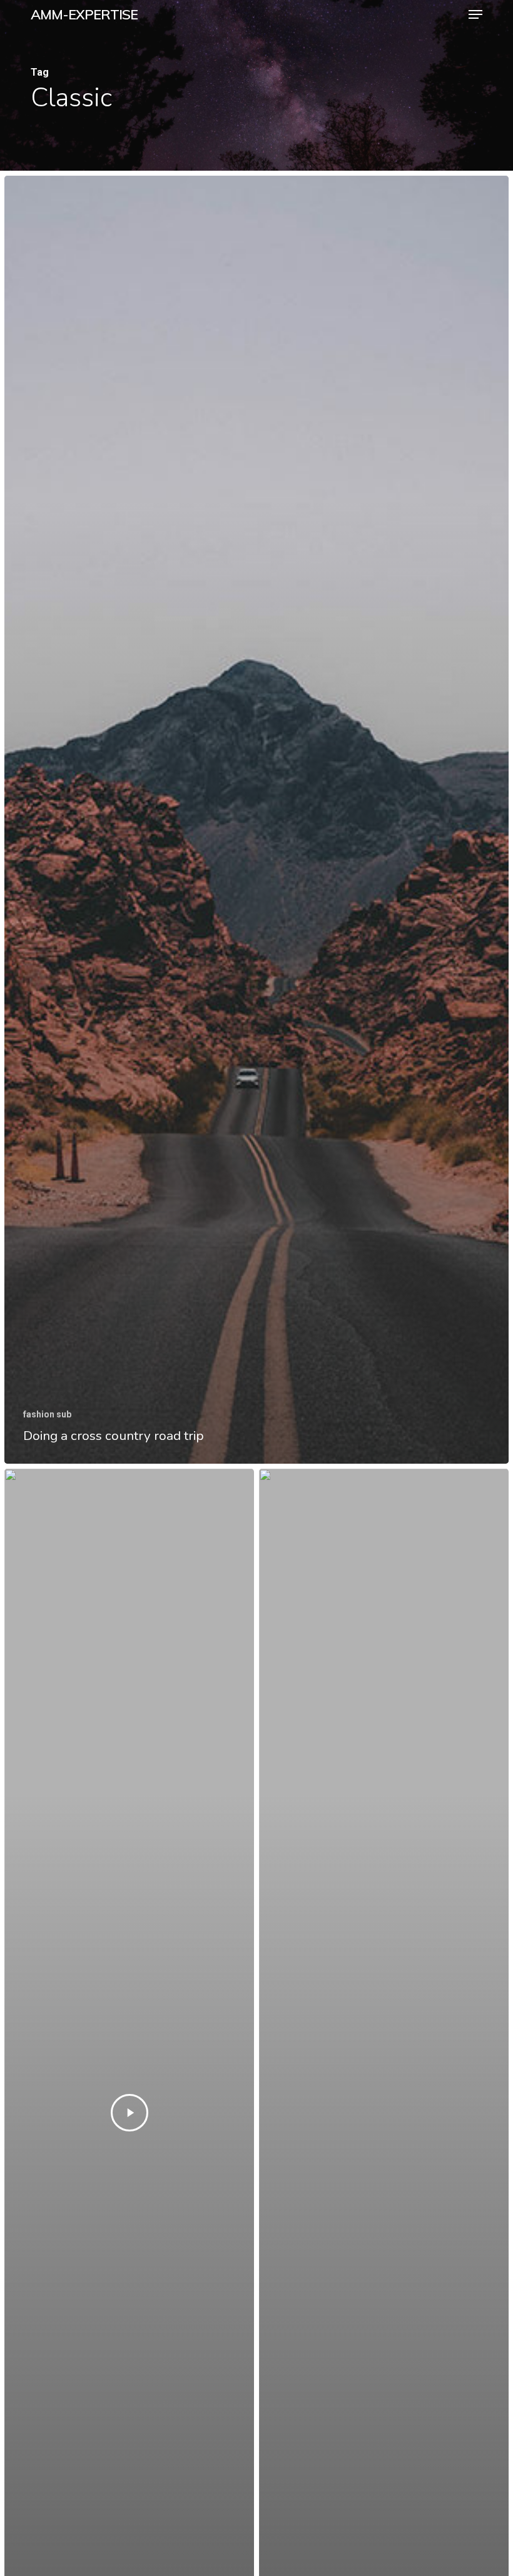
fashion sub (47, 1414)
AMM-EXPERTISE (84, 14)
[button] (475, 14)
